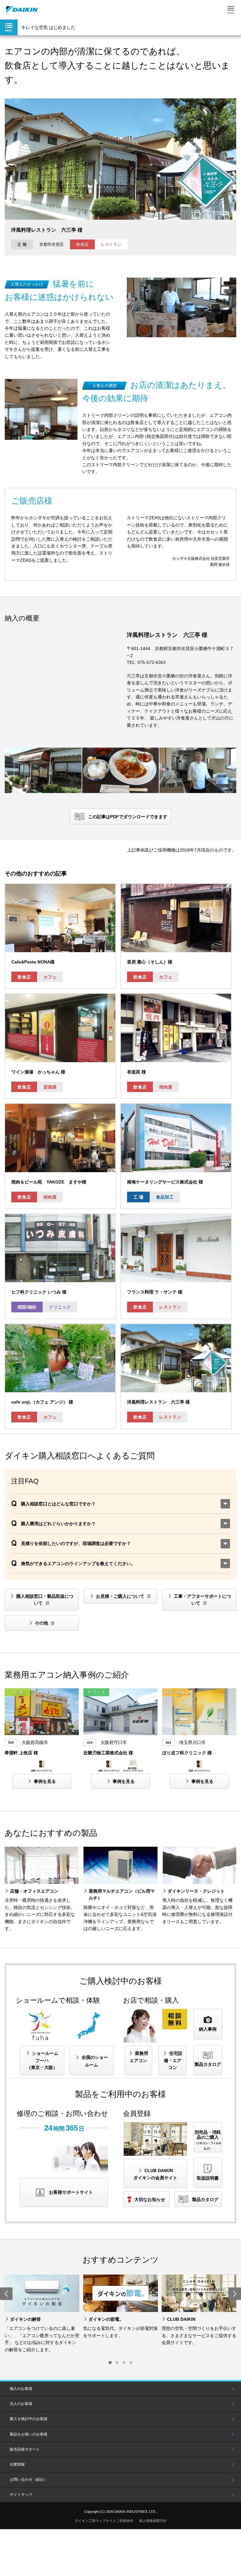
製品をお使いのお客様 (29, 2434)
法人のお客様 (21, 2404)
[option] (42, 2314)
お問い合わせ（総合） (29, 2479)
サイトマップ (21, 2495)
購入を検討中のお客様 (29, 2419)
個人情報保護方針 (153, 2521)
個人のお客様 (21, 2389)
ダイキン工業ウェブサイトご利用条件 (104, 2521)
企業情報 (17, 2464)
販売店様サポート (25, 2449)
